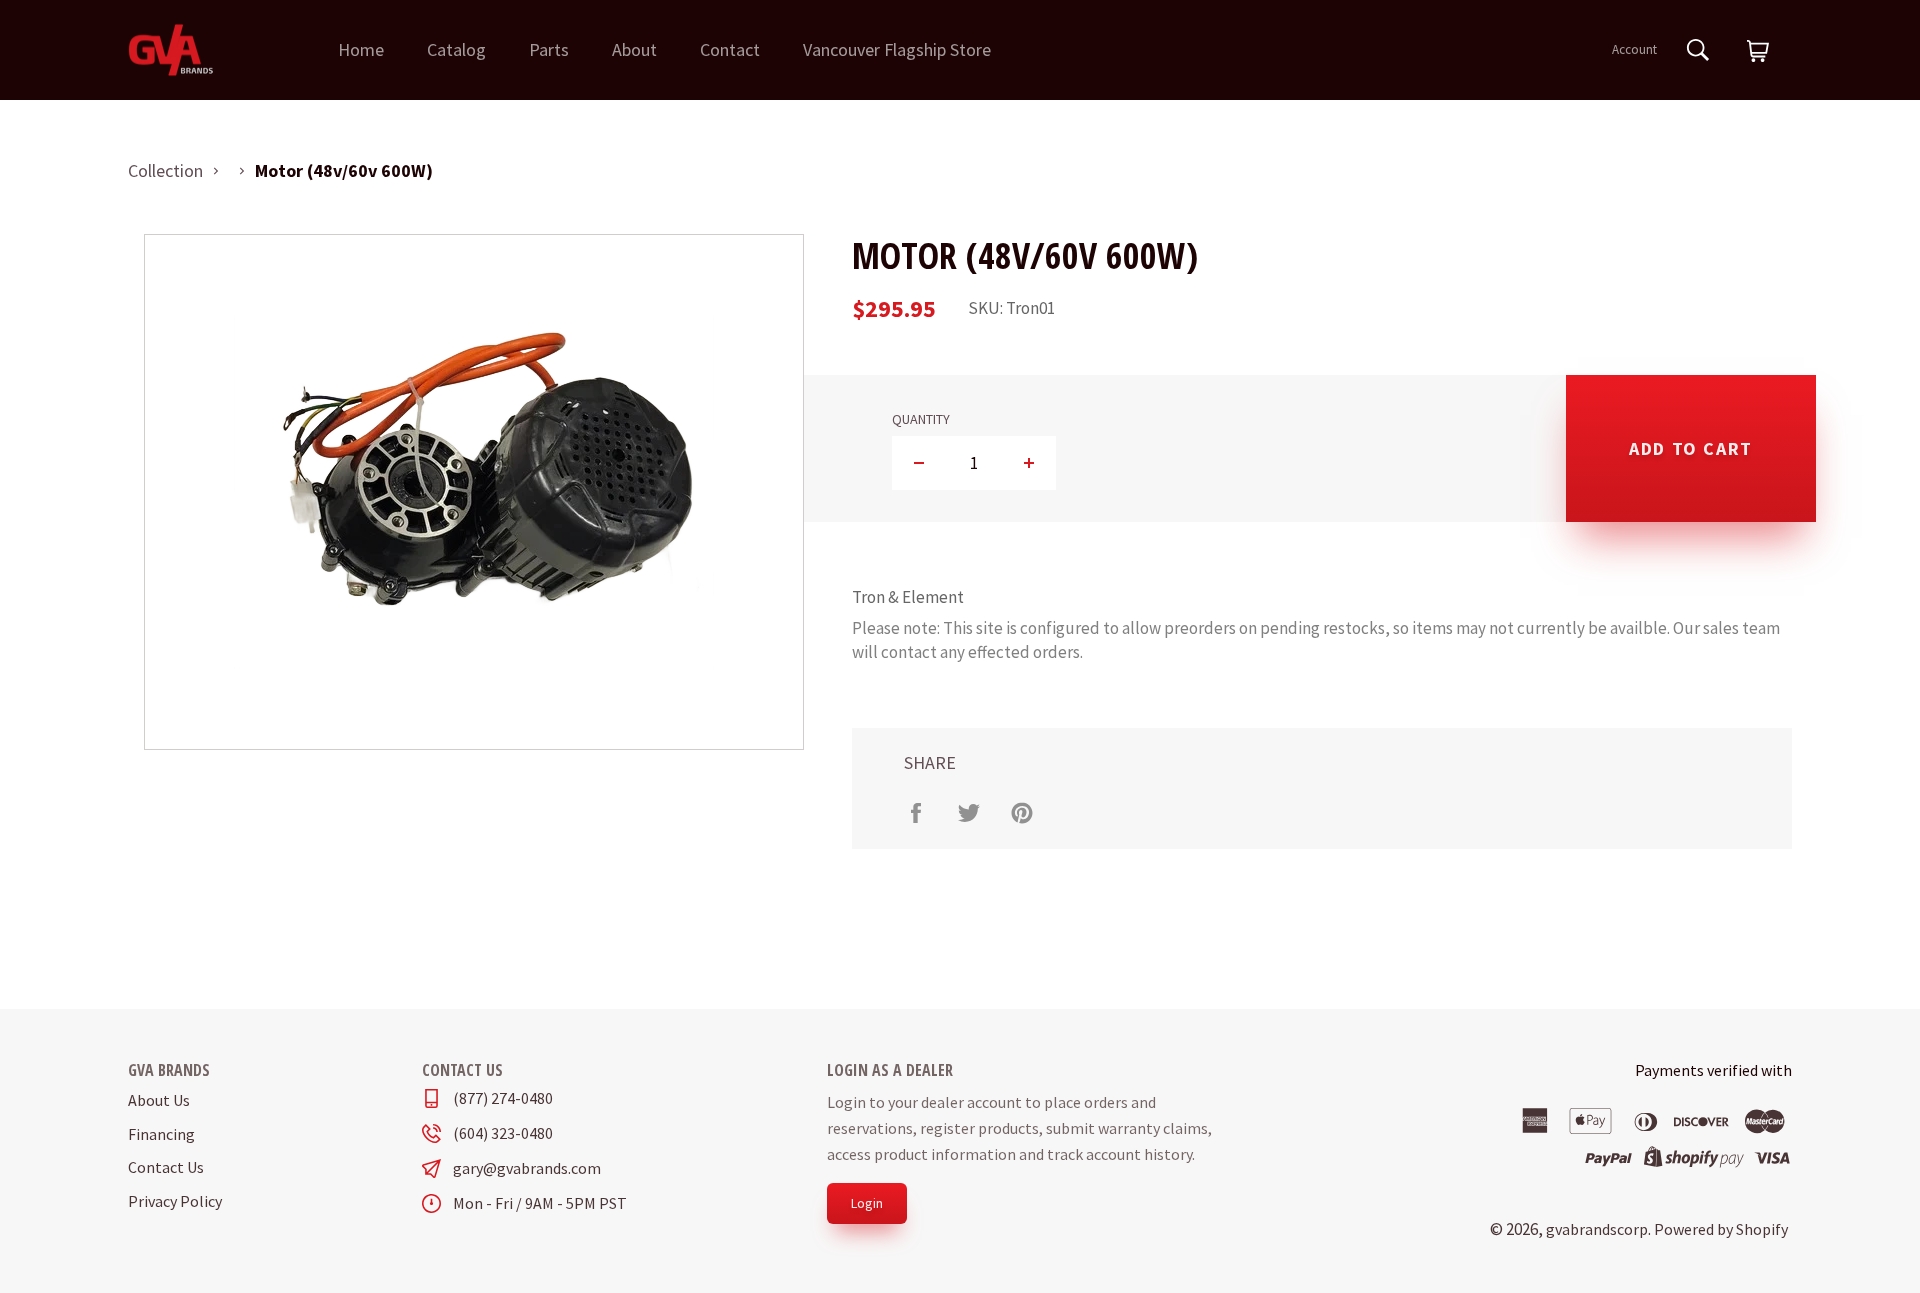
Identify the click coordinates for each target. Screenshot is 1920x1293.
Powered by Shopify (1721, 1229)
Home (361, 49)
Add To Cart (1691, 448)
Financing (161, 1134)
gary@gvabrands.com (527, 1168)
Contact (730, 49)
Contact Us (166, 1167)
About (634, 49)
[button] (1758, 52)
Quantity (921, 419)
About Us (159, 1100)
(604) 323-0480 (503, 1133)
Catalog (456, 49)
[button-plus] (1028, 463)
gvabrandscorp (1597, 1229)
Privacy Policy (175, 1201)
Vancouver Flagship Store (897, 49)
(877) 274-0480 (503, 1098)
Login (867, 1203)
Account (1634, 49)
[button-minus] (919, 463)
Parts (549, 49)
